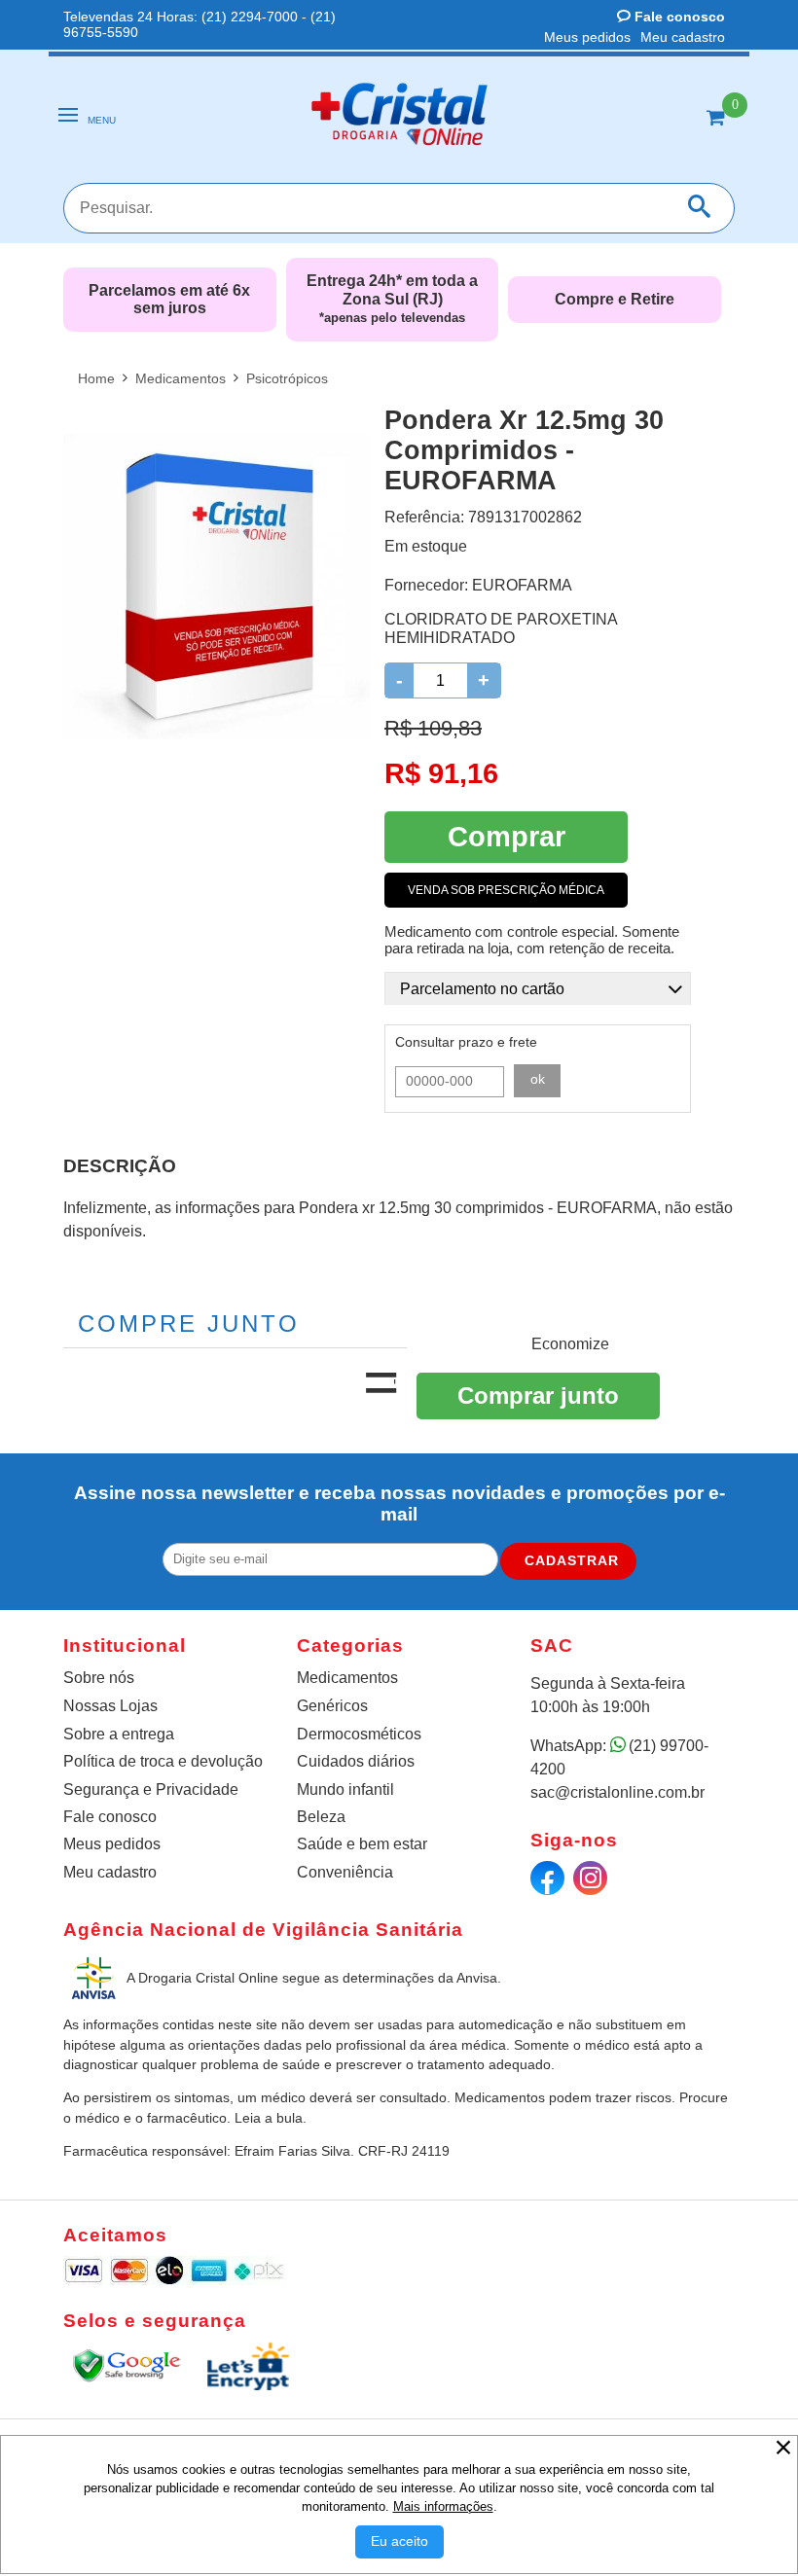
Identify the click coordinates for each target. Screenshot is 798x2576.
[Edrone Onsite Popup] (399, 1288)
